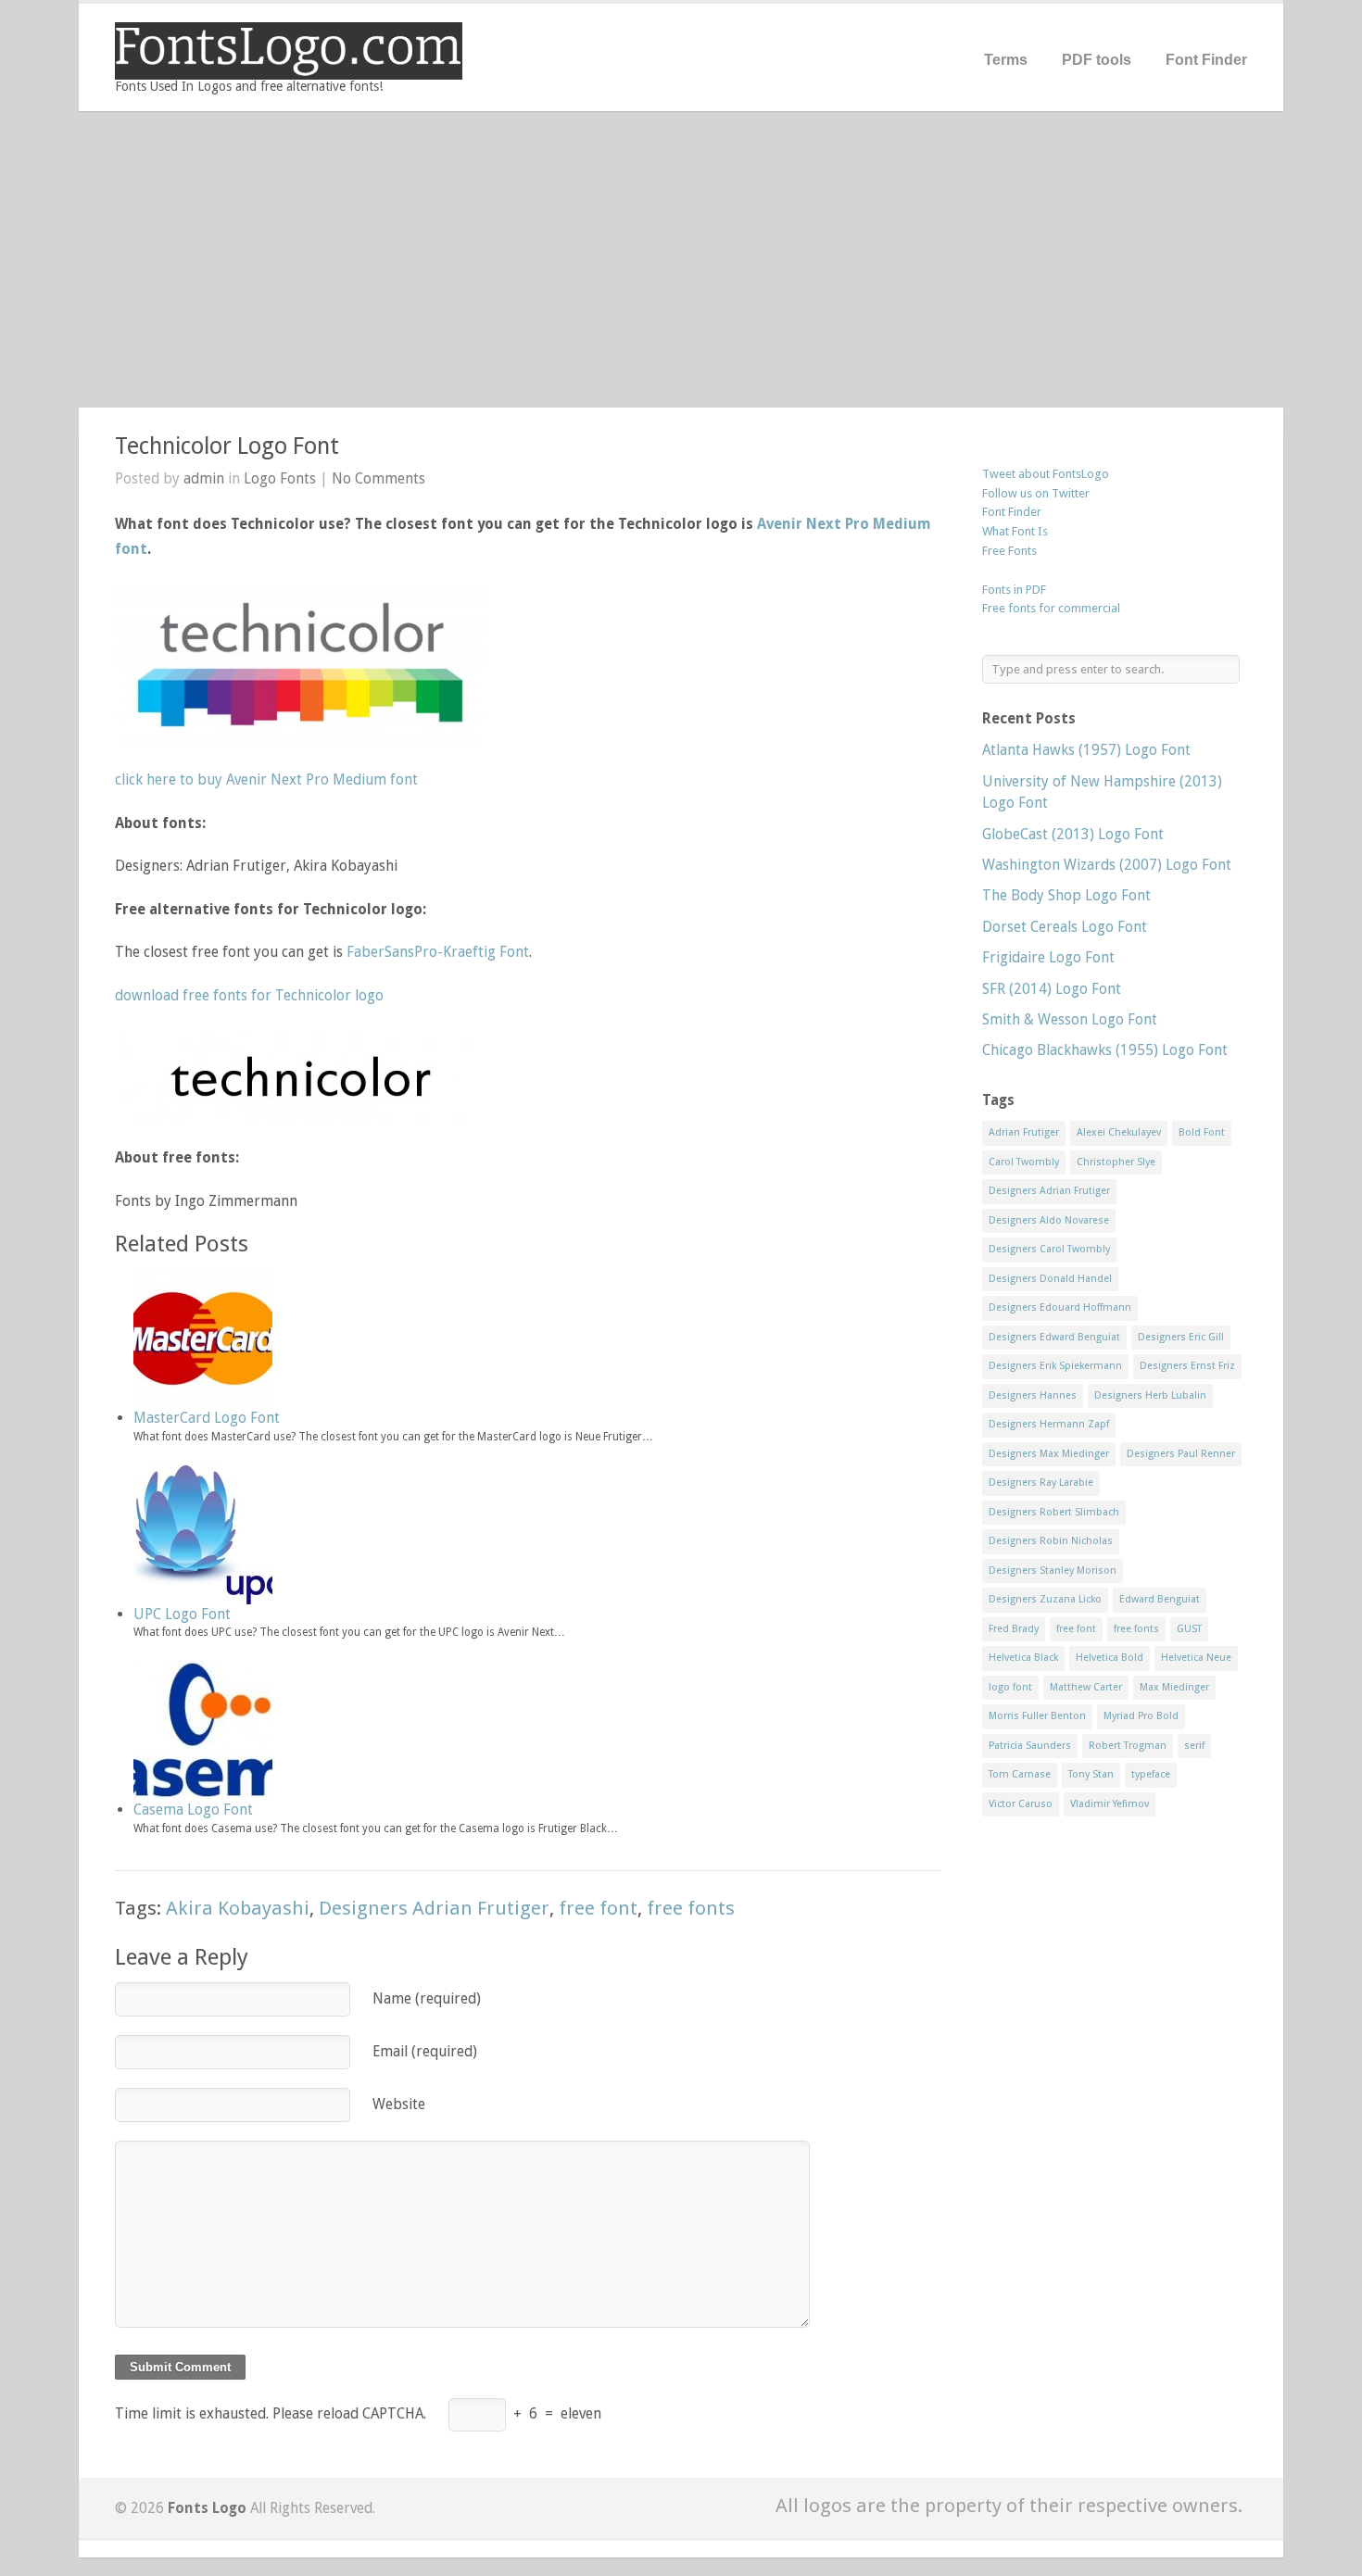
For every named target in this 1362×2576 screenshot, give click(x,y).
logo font (1010, 1687)
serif (1194, 1746)
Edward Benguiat (1160, 1599)
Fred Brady (1014, 1629)
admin (204, 478)
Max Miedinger (1174, 1687)
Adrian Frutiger (1024, 1132)
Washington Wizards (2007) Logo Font (1107, 865)
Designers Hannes (1033, 1395)
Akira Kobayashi (238, 1908)
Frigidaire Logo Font (1048, 957)
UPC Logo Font (182, 1614)
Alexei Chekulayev (1119, 1132)
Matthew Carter (1086, 1687)
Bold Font (1202, 1132)
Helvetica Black (1023, 1658)
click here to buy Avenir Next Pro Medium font (266, 779)
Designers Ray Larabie (1041, 1483)
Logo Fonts (280, 478)
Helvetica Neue (1196, 1658)
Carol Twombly (1024, 1162)
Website (399, 2104)
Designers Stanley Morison (1053, 1571)
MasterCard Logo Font (207, 1418)
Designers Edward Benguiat (1054, 1337)
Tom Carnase (1020, 1774)
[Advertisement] (681, 259)
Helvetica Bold (1110, 1658)
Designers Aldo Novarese (1049, 1220)
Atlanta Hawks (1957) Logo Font (1086, 750)
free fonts (691, 1908)
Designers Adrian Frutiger (434, 1908)
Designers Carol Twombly (1049, 1249)
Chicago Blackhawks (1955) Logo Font (1105, 1050)
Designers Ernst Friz (1187, 1366)
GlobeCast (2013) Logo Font (1073, 834)
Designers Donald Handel (1050, 1279)
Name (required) (427, 1998)
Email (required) (425, 2051)
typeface (1151, 1774)
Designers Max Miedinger (1049, 1454)
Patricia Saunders (1030, 1746)
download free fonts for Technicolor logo (249, 995)
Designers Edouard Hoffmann (1060, 1307)
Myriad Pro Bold (1141, 1716)
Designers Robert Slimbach (1054, 1512)
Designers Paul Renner (1181, 1454)
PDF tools (1097, 60)
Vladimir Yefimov (1110, 1804)
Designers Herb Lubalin (1150, 1395)
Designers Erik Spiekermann (1055, 1366)
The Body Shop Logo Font (1066, 895)
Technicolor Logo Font (227, 446)
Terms (1006, 60)
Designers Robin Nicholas (1051, 1541)
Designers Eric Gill (1181, 1337)
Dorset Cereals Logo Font (1065, 927)
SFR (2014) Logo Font (1052, 989)
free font (598, 1908)
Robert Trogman (1128, 1746)
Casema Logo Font (193, 1809)
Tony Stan (1091, 1774)
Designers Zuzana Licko (1045, 1599)
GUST (1189, 1629)
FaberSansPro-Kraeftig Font (438, 952)
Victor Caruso (1021, 1804)
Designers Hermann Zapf (1049, 1424)
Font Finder (1206, 60)
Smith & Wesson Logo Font (1070, 1019)
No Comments (378, 478)
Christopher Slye (1116, 1162)
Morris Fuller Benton (1037, 1716)
